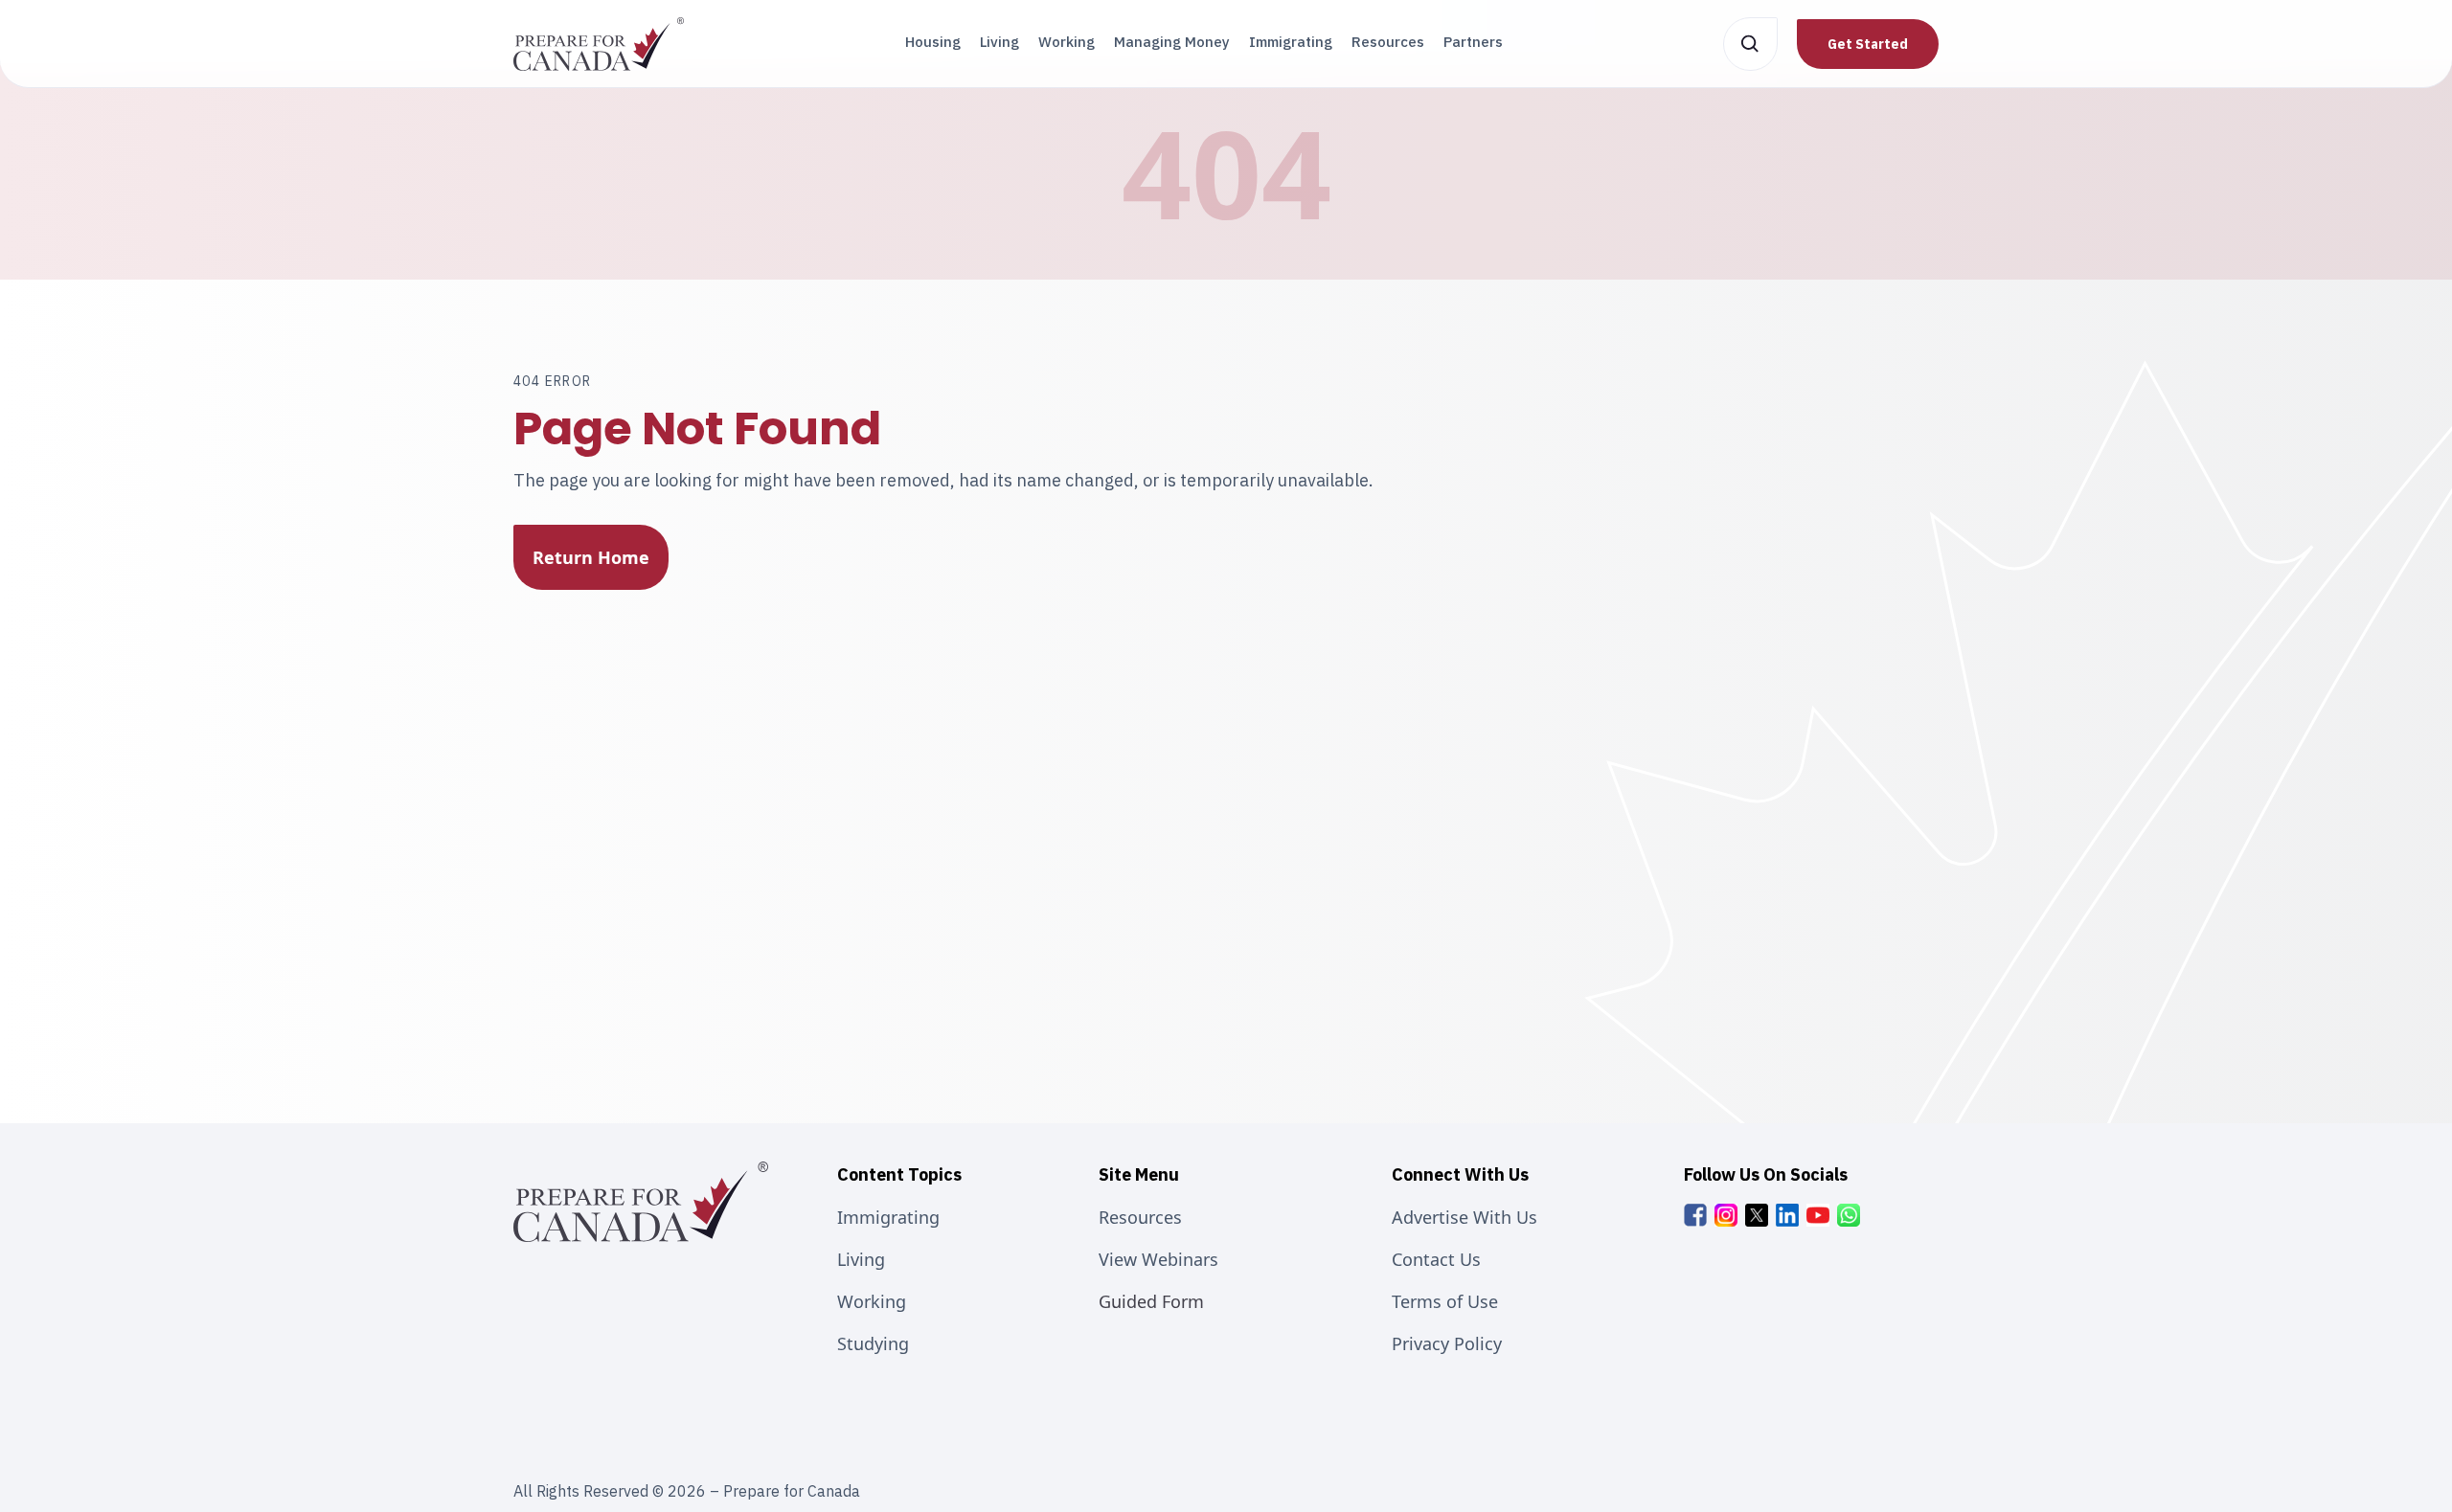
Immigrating (1291, 42)
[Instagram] (1726, 1215)
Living (999, 42)
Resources (1388, 42)
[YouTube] (1818, 1215)
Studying (873, 1343)
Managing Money (1172, 42)
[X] (1757, 1215)
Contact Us (1436, 1259)
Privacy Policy (1447, 1343)
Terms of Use (1445, 1301)
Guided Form (1151, 1301)
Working (1067, 42)
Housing (933, 42)
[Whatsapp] (1849, 1215)
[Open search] (1750, 44)
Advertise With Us (1464, 1217)
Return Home (591, 557)
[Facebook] (1695, 1215)
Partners (1473, 42)
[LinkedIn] (1787, 1215)
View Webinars (1158, 1259)
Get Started (1868, 44)
